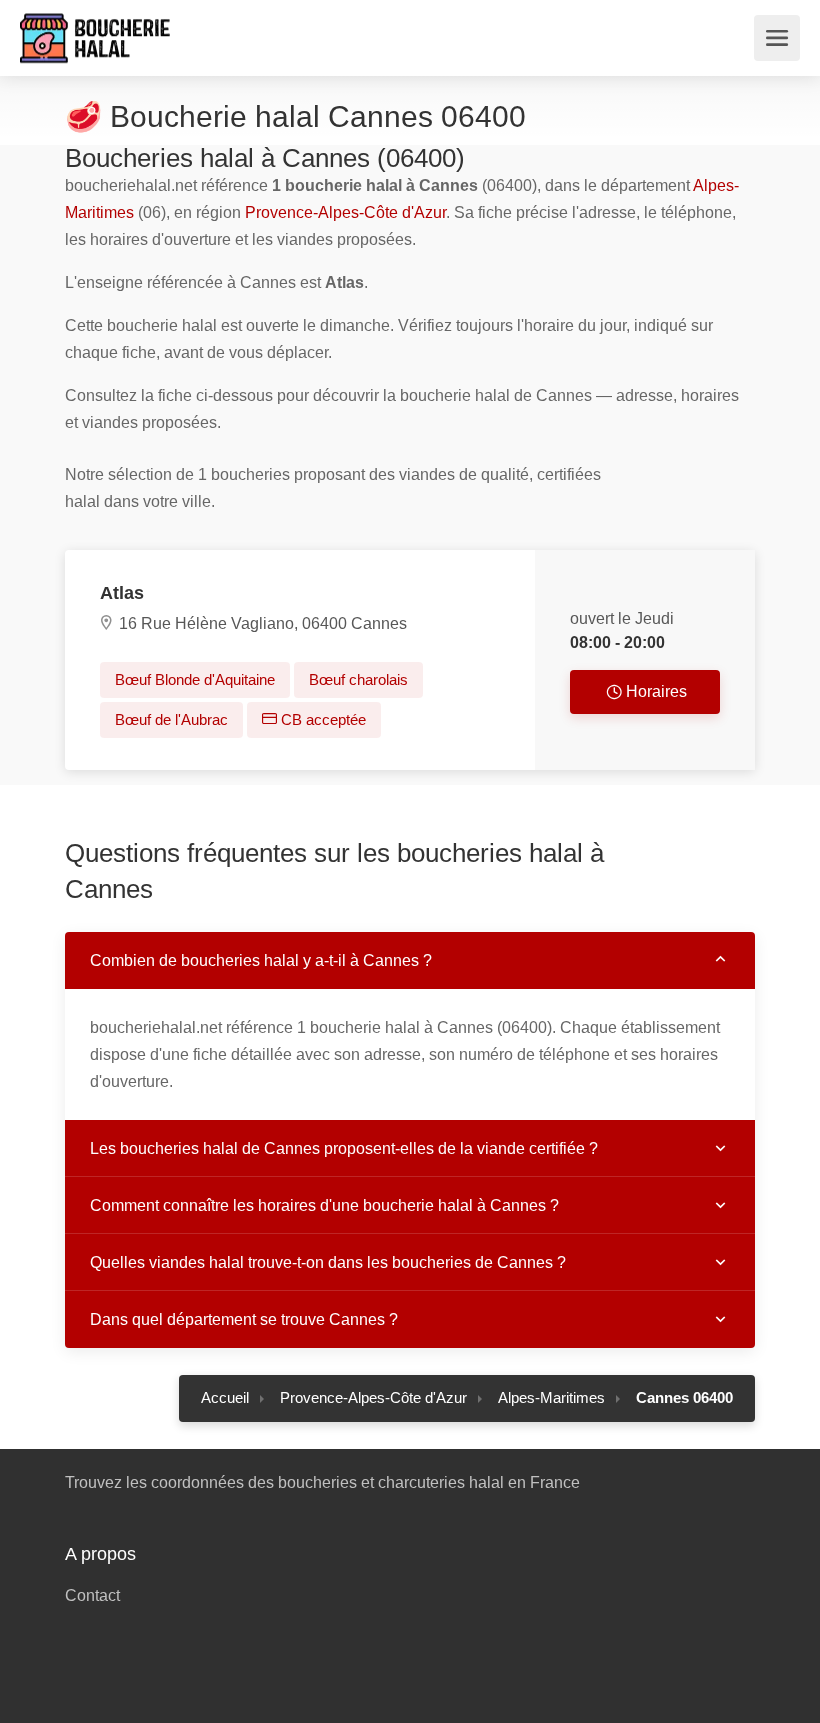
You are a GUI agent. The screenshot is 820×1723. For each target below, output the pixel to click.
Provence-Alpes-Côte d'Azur (345, 212)
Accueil (225, 1398)
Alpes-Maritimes (551, 1398)
